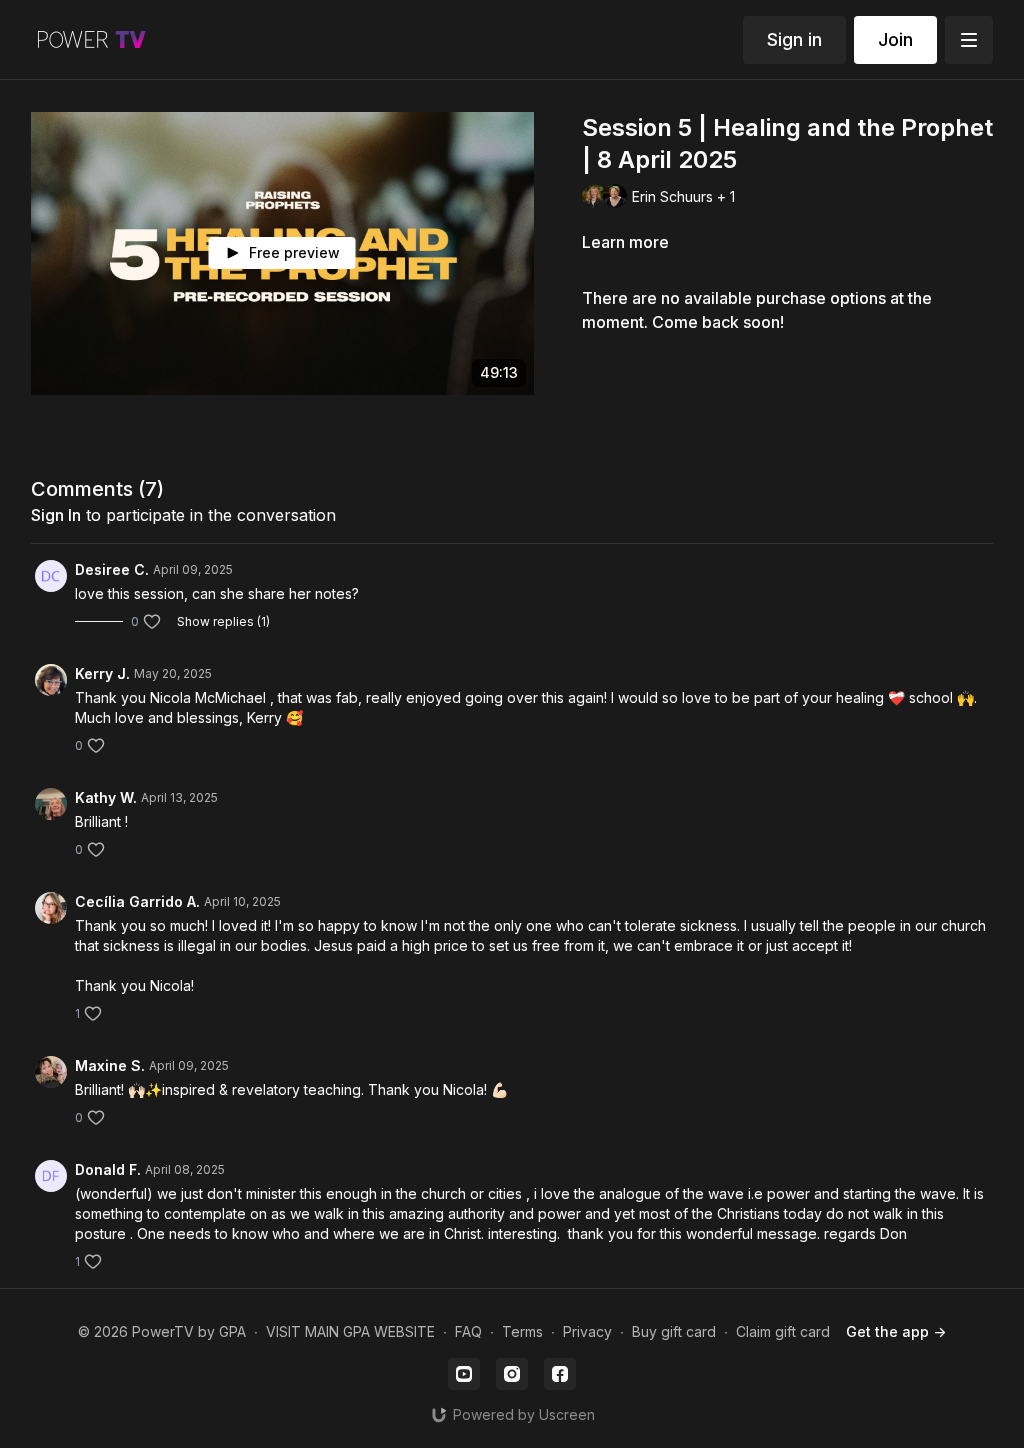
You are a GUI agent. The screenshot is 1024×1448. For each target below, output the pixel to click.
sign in (56, 515)
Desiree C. (112, 569)
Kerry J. (102, 673)
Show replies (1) (223, 621)
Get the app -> (896, 1331)
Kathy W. (106, 797)
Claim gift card (783, 1331)
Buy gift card (674, 1331)
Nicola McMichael (208, 697)
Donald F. (108, 1169)
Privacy (587, 1331)
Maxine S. (110, 1065)
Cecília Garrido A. (137, 901)
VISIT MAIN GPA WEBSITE (350, 1331)
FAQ (468, 1331)
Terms (522, 1331)
